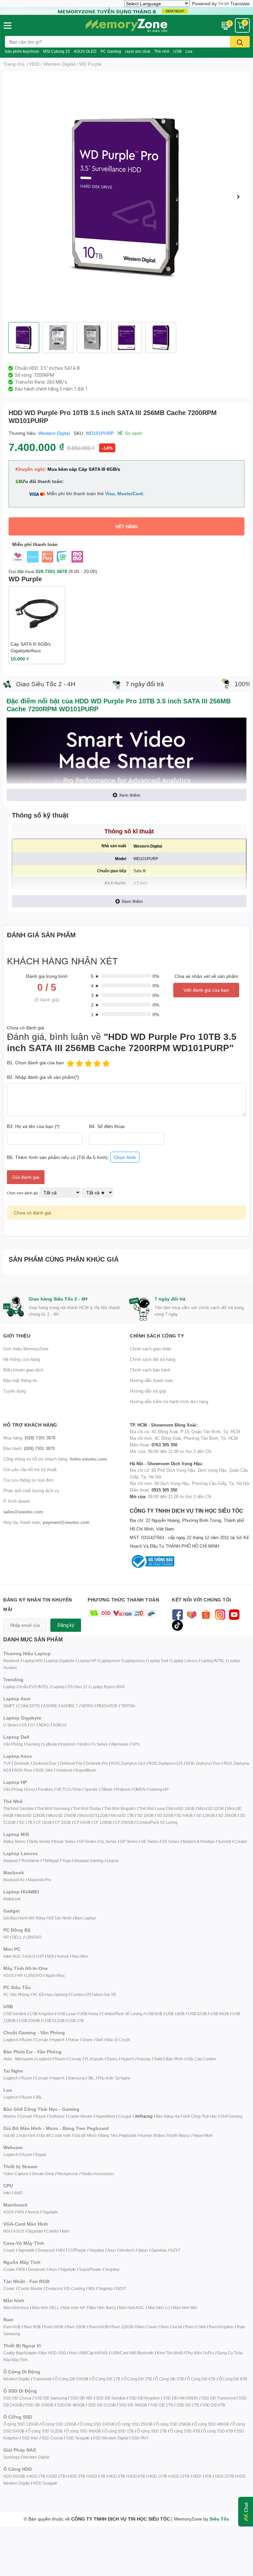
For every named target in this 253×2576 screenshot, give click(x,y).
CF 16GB (44, 1822)
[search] (240, 42)
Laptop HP (87, 1661)
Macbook (11, 1661)
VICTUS (63, 1789)
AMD (18, 2193)
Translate (240, 3)
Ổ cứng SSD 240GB (97, 2424)
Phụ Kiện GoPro (200, 2353)
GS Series (170, 1841)
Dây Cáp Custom (201, 2059)
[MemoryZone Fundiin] (126, 10)
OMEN (140, 1789)
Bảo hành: (29, 1448)
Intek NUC (12, 1956)
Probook (123, 1789)
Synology (11, 2457)
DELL (17, 1937)
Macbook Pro (40, 1880)
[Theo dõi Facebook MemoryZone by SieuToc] (177, 1614)
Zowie (88, 2040)
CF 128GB (103, 1822)
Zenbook (22, 1763)
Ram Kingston (221, 2327)
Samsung (76, 2078)
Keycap (144, 2059)
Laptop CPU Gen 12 (70, 1687)
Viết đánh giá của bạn (206, 990)
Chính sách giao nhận (151, 1349)
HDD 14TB (202, 2476)
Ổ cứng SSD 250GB (135, 2424)
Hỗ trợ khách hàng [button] (30, 1425)
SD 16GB (145, 1815)
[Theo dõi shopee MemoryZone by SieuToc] (206, 1614)
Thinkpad (51, 1861)
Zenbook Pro (97, 1763)
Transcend (42, 2379)
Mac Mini (80, 1956)
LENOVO (33, 1937)
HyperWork (105, 2116)
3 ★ (95, 995)
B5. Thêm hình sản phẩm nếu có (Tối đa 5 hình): (71, 1157)
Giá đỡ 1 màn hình (19, 2135)
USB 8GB (154, 2014)
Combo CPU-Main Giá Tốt (93, 1995)
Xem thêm (130, 795)
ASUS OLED (85, 51)
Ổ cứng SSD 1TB (119, 2431)
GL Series (108, 1841)
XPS (136, 1744)
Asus (112, 2250)
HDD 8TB (137, 2476)
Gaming (33, 1744)
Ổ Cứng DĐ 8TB (233, 2379)
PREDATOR (107, 1706)
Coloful (52, 2231)
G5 (24, 1725)
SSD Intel (30, 2438)
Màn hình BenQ (102, 2308)
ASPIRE (50, 1706)
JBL (91, 2078)
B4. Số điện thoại (107, 1126)
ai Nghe (124, 2078)
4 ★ (95, 986)
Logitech (11, 2040)
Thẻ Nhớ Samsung (53, 1808)
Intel (7, 2193)
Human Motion (152, 2135)
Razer (27, 2040)
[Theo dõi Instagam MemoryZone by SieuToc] (220, 1614)
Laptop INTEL (213, 1661)
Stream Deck (43, 2174)
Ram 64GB (98, 2327)
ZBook (107, 1789)
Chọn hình (125, 1157)
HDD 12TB (180, 2476)
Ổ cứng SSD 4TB (185, 2431)
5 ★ (95, 976)
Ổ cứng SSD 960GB (83, 2431)
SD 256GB (227, 1815)
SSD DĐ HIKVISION (181, 2398)
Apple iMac (55, 1975)
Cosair (9, 2250)
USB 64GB (219, 2014)
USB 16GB (175, 2014)
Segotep (97, 2250)
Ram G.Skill (195, 2327)
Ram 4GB (12, 2327)
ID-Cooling (76, 2288)
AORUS (60, 1725)
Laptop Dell (158, 1661)
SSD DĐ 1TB (162, 2405)
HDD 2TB (57, 2476)
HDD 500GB (14, 2476)
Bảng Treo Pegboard (118, 2135)
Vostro (84, 1744)
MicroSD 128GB (30, 1815)
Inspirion (68, 1744)
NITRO (87, 1706)
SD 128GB (205, 1815)
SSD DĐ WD (81, 2398)
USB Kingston (42, 2014)
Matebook (12, 1899)
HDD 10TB (158, 2476)
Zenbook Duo (44, 1763)
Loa (189, 51)
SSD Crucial (52, 2438)
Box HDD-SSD (53, 2353)
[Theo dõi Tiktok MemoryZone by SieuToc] (177, 1625)
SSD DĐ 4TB (214, 2405)
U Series (11, 1725)
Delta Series (40, 1841)
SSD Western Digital (111, 2438)
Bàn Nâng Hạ (168, 2116)
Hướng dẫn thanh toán (151, 1380)
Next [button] (238, 197)
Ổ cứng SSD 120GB (21, 2424)
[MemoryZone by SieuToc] (126, 25)
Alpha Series (14, 1841)
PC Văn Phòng (16, 1995)
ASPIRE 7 (69, 1706)
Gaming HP (159, 1789)
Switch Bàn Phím (169, 2059)
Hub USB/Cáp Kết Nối (88, 2353)
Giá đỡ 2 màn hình (55, 2135)
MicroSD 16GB (181, 1808)
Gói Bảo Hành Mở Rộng (24, 1918)
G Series (100, 1744)
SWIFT (9, 1706)
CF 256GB (124, 1822)
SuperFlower (90, 2269)
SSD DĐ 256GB (39, 2405)
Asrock (63, 1956)
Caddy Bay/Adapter (20, 2353)
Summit (224, 1841)
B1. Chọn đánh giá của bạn (35, 1063)
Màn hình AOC (132, 2308)
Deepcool (46, 2250)
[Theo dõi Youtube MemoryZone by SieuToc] (234, 1614)
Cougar (125, 2116)
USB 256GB (29, 2021)
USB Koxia (89, 2014)
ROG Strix (44, 1770)
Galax (143, 2250)
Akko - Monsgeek (18, 2059)
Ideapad (11, 1861)
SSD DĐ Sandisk (111, 2398)
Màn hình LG (159, 2308)
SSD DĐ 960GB (133, 2405)
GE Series (149, 1841)
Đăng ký (66, 1625)
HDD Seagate (45, 2483)
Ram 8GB (32, 2327)
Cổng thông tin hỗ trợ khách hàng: (55, 1459)
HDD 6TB (117, 2476)
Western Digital (54, 433)
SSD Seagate (78, 2438)
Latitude (50, 1744)
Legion (113, 1861)
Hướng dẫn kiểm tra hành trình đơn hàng (169, 1401)
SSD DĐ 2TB (188, 2405)
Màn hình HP (74, 2308)
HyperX (58, 2040)
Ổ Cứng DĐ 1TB (106, 2379)
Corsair (42, 2040)
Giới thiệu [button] (17, 1336)
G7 (33, 1725)
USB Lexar (66, 2014)
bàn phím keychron (22, 51)
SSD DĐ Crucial (17, 2398)
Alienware (120, 1744)
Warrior (10, 2116)
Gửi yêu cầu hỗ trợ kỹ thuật (30, 1469)
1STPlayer (77, 2250)
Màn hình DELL (45, 2308)
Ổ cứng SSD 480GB (211, 2424)
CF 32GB (63, 1822)
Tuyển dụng (14, 1391)
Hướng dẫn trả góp (148, 1391)
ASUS (30, 1956)
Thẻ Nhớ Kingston (120, 1808)
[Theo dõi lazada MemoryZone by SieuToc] (192, 1614)
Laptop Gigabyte (60, 1661)
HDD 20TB (224, 2476)
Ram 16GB (53, 2327)
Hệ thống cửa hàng (22, 1359)
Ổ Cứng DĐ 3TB (169, 2379)
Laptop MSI (33, 1661)
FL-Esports (94, 2059)
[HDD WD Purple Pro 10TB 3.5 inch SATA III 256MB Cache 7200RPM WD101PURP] (126, 197)
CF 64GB (82, 1822)
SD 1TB (26, 1822)
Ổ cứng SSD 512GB (45, 2431)
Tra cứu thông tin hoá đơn (28, 1480)
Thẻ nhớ (162, 51)
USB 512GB (54, 2021)
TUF (7, 1763)
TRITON (128, 1706)
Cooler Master (80, 2116)
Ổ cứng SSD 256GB (173, 2424)
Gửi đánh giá (26, 1177)
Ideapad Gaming (89, 1861)
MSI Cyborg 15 (56, 51)
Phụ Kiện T (107, 2078)
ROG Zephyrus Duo (203, 1763)
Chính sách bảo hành (150, 1370)
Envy (30, 1789)
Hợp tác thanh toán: (46, 1522)
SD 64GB (184, 1815)
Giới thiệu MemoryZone (26, 1349)
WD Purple (25, 579)
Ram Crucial (171, 2327)
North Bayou (179, 2135)
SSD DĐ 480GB (71, 2405)
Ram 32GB (76, 2327)
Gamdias (159, 2250)
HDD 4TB (97, 2476)
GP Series (129, 1841)
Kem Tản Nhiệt (170, 2353)
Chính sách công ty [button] (157, 1336)
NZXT (175, 2250)
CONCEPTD (29, 1706)
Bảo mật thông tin (20, 1380)
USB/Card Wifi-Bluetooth (132, 2353)
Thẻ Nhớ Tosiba (87, 1808)
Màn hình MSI (185, 2308)
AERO (44, 1725)
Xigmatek (26, 2250)
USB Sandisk (15, 2014)
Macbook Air (14, 1880)
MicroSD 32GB (211, 1808)
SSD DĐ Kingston (144, 2398)
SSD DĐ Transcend (218, 2398)
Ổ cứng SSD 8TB (218, 2431)
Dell (100, 2040)
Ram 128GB (122, 2327)
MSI (50, 1956)
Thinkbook (30, 1861)
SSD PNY (140, 2438)
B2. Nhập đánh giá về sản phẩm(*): (44, 1077)
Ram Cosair (147, 2327)
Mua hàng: (29, 1438)
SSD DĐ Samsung (51, 2398)
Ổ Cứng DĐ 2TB (138, 2379)
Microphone (68, 2174)
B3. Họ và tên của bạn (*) (33, 1126)
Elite (77, 1789)
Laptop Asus (134, 1661)
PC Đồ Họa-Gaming (50, 1995)
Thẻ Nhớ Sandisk (18, 1808)
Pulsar (73, 2040)
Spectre (91, 1789)
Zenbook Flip (71, 1763)
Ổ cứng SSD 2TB (152, 2431)
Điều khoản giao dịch (23, 1370)
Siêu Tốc (219, 2519)
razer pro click (138, 51)
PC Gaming (111, 51)
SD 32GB (165, 1815)
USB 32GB (197, 2014)
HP (6, 1937)
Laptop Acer (110, 1661)
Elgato (41, 2155)
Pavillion (45, 1789)
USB (177, 51)
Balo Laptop (85, 1918)
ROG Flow (23, 1770)
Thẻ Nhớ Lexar (152, 1808)
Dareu (112, 2059)
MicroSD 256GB (62, 1815)
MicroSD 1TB (122, 1815)
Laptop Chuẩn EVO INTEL (26, 1687)
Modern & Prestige (199, 1841)
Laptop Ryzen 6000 (108, 1687)
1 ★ (95, 1014)
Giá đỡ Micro (85, 2135)
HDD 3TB (77, 2476)
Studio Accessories (98, 2174)
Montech (127, 2250)
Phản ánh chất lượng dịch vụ (31, 1491)
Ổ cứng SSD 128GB (59, 2424)
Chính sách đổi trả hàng (153, 1359)
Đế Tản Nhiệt (60, 1918)
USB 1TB (76, 2021)
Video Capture (16, 2174)
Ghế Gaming (231, 2116)
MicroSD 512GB (93, 1815)
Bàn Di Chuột (118, 2040)
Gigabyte (50, 2212)
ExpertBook (85, 1770)
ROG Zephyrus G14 (128, 1763)
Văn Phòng (13, 1744)
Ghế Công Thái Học (200, 2116)
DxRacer (57, 2116)
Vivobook (64, 1770)
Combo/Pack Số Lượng (157, 1822)
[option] (126, 197)
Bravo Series (65, 1841)
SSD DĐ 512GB (102, 2405)
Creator (241, 1841)
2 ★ (95, 1005)
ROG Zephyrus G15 (166, 1763)
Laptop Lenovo (184, 1661)
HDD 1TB (37, 2476)
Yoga (66, 1861)
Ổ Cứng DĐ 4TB (201, 2379)
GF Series (88, 1841)
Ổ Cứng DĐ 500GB (71, 2379)
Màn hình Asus (16, 2308)
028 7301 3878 (51, 571)
